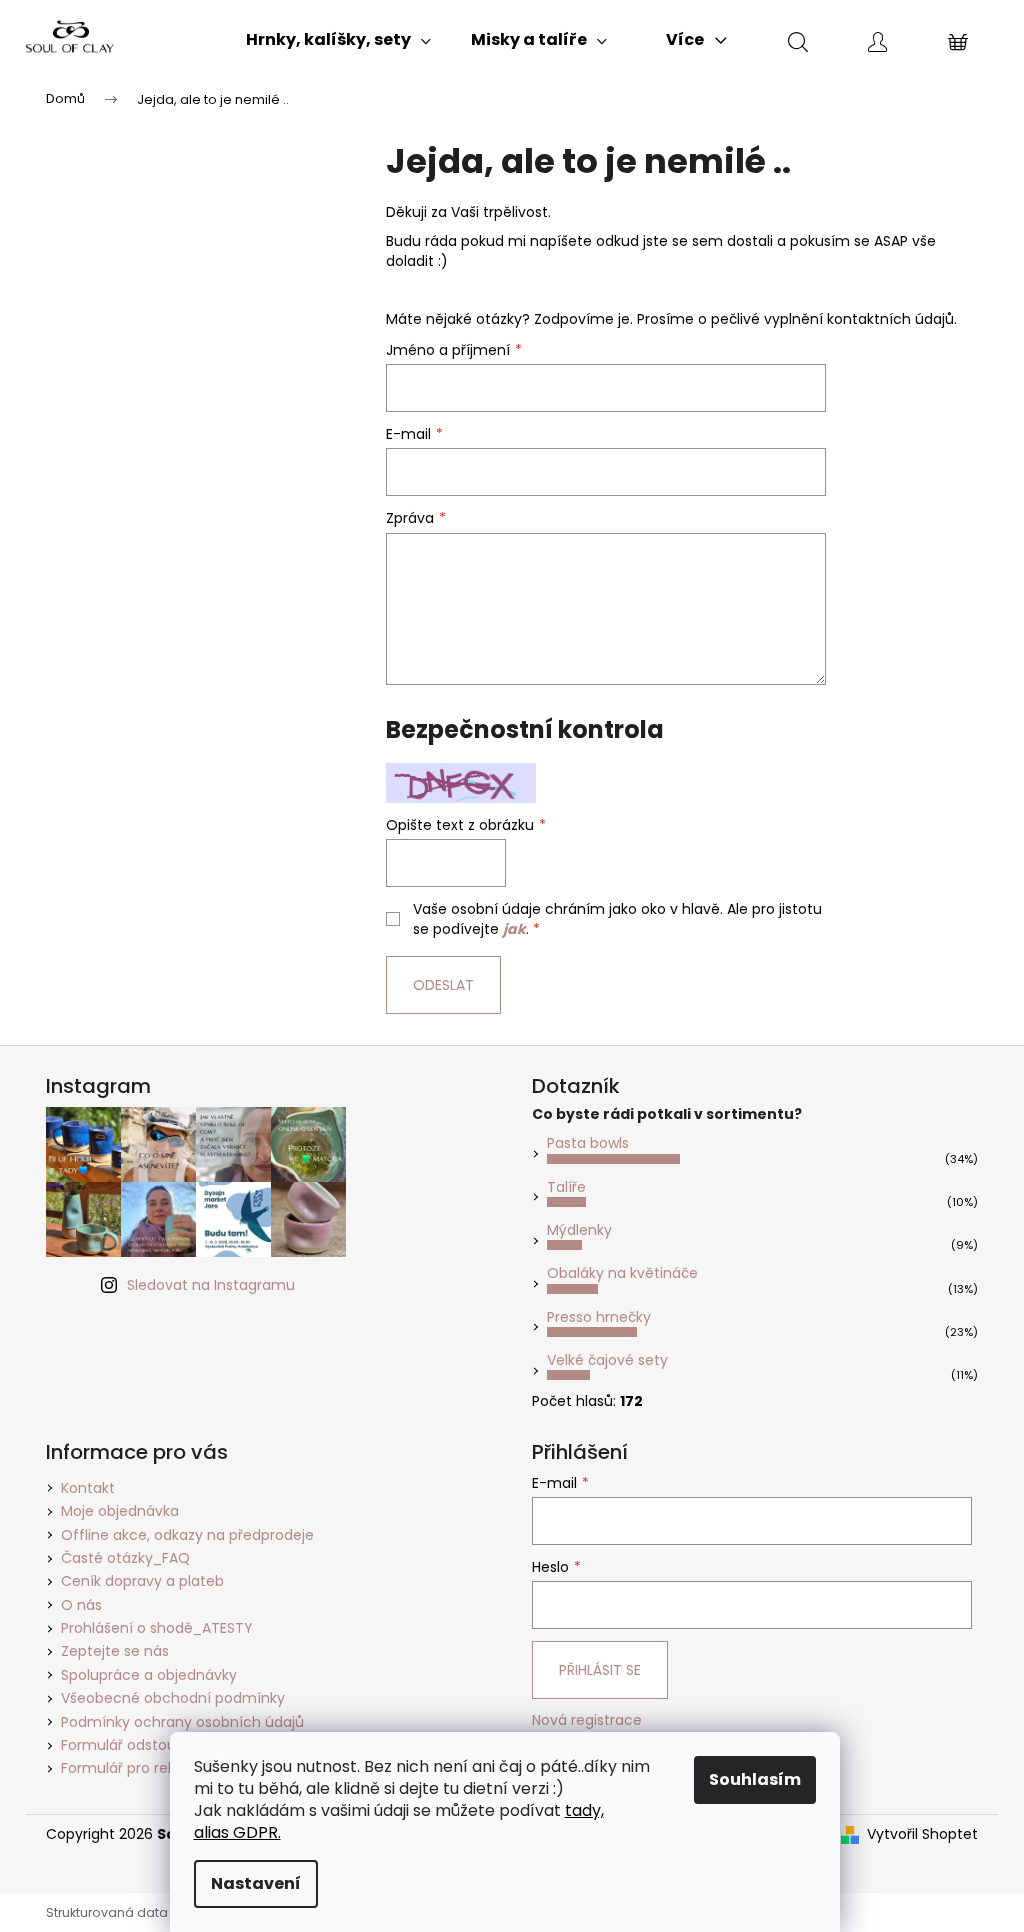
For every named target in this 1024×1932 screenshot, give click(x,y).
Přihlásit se (600, 1670)
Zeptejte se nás (115, 1651)
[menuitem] (338, 40)
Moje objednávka (120, 1511)
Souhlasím (755, 1779)
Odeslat (443, 985)
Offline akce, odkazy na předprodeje (187, 1535)
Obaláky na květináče (622, 1273)
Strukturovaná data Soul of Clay (146, 1912)
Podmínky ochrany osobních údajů (182, 1722)
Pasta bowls (588, 1143)
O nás (81, 1605)
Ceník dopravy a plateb (142, 1581)
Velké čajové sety (607, 1360)
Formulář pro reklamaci (142, 1768)
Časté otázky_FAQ (125, 1558)
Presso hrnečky (599, 1317)
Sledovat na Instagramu (211, 1285)
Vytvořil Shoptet (922, 1834)
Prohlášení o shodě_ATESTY (157, 1628)
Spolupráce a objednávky (149, 1675)
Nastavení (256, 1883)
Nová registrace (587, 1720)
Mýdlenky (579, 1230)
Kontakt (88, 1488)
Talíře (566, 1187)
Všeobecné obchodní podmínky (173, 1698)
